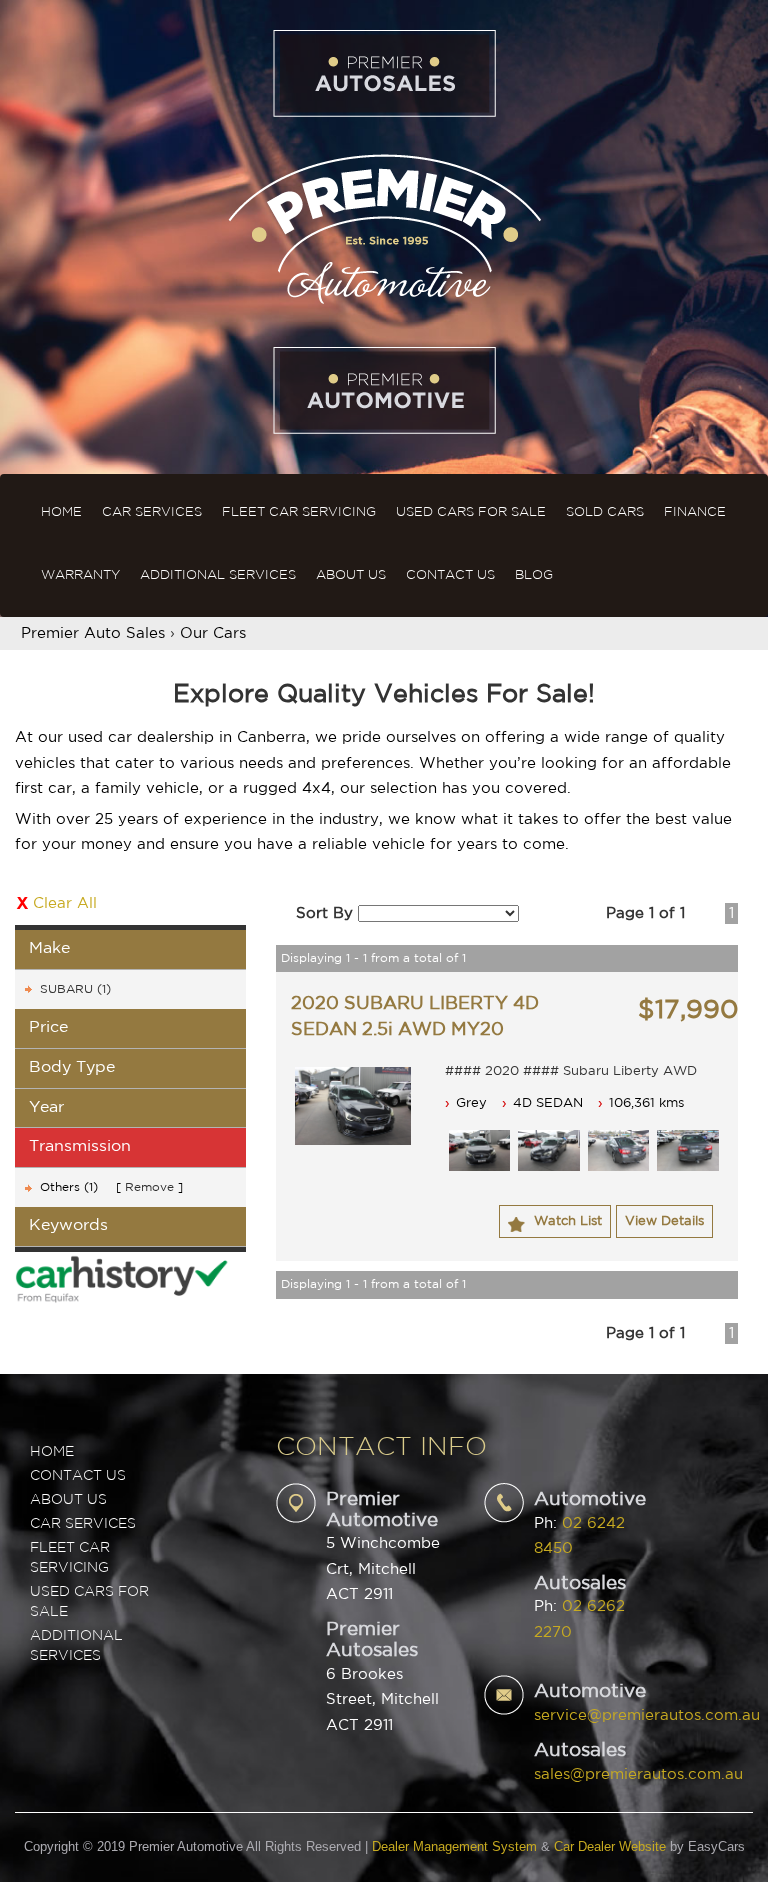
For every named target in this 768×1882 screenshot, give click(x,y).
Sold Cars (605, 512)
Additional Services (218, 575)
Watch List (568, 1221)
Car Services (152, 512)
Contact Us (450, 575)
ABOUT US (68, 1500)
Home (61, 512)
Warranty (80, 575)
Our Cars (213, 633)
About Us (351, 575)
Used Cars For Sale (471, 512)
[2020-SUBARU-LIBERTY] (353, 1105)
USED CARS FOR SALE (89, 1602)
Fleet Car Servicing (299, 512)
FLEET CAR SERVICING (70, 1558)
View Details (664, 1221)
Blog (534, 575)
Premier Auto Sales (93, 633)
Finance (695, 512)
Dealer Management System (454, 1846)
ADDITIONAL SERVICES (76, 1646)
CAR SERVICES (83, 1524)
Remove (149, 1187)
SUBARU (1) (75, 989)
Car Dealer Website (610, 1846)
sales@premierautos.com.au (638, 1774)
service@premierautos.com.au (647, 1715)
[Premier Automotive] (384, 226)
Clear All (65, 903)
